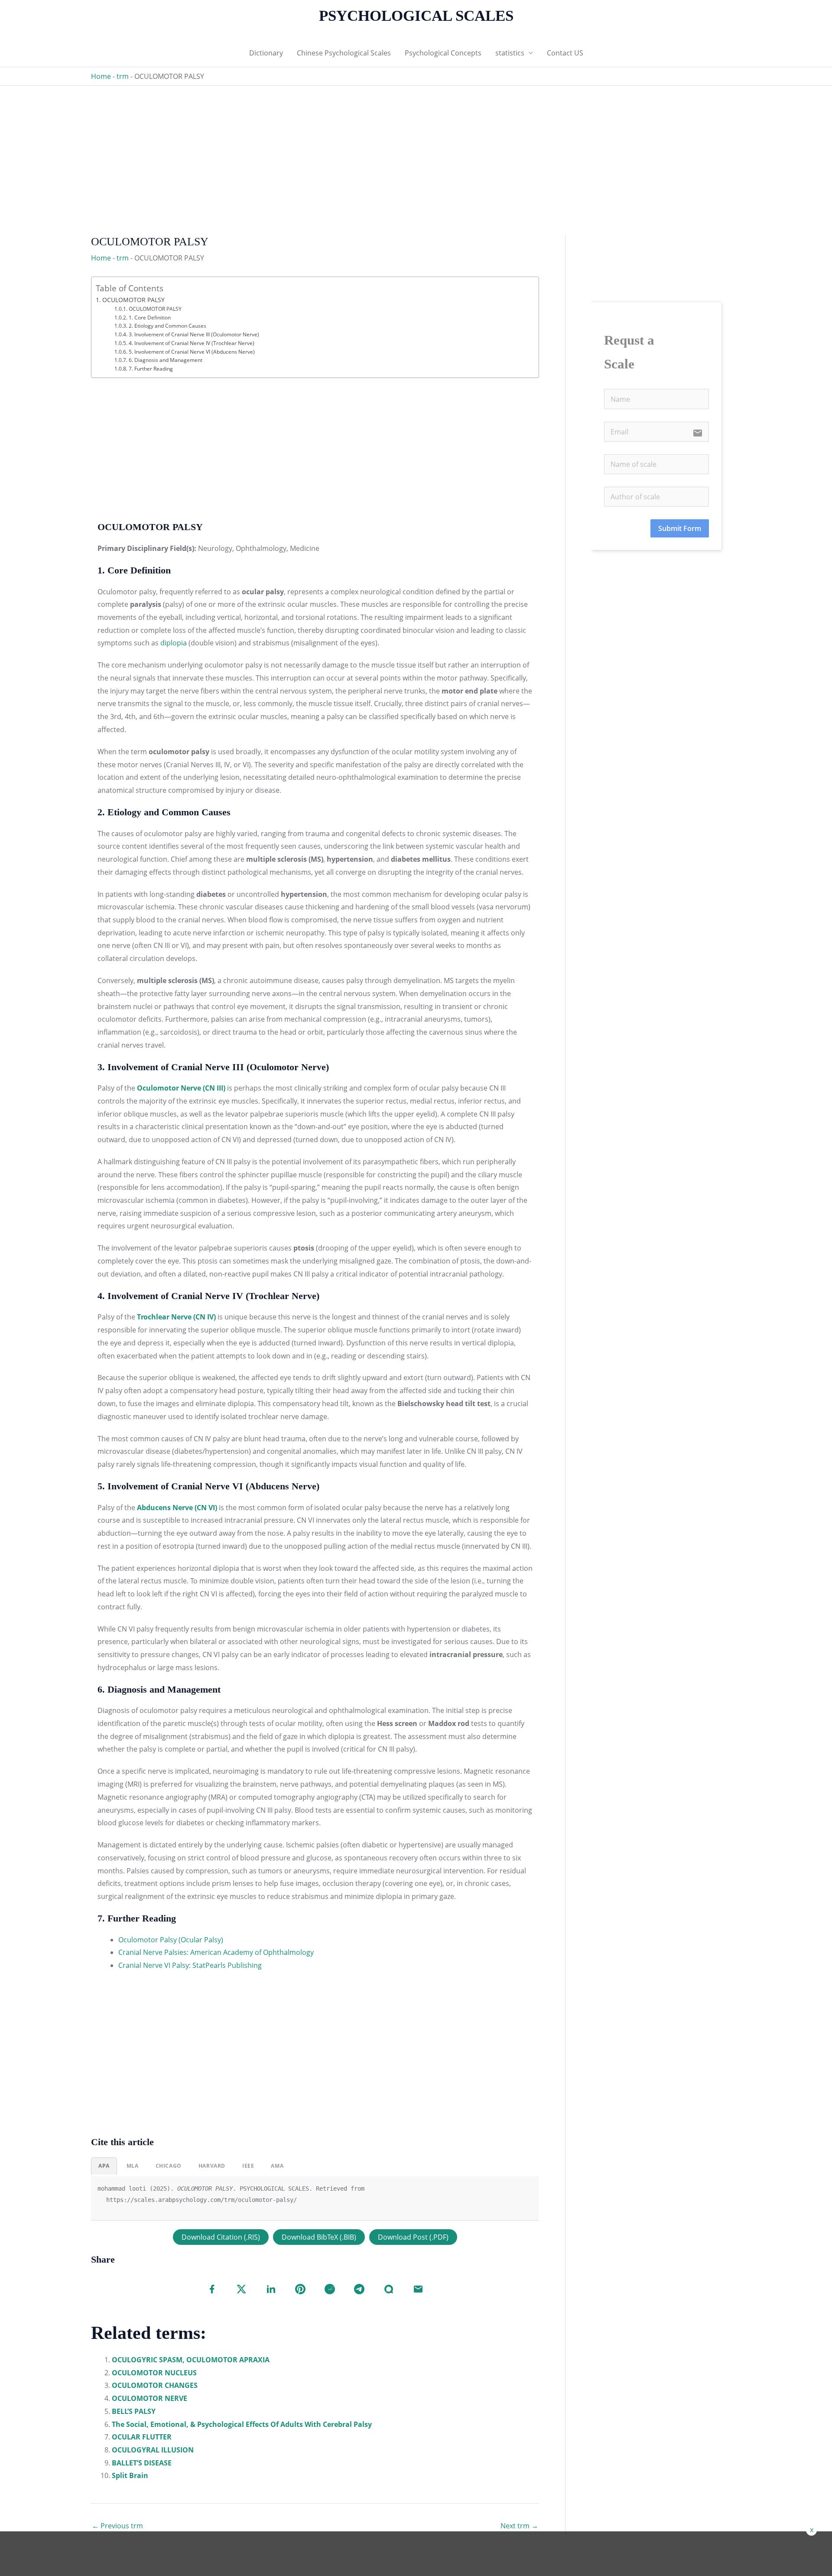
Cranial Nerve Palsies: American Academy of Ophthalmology (216, 1952)
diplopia (174, 643)
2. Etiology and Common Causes (167, 326)
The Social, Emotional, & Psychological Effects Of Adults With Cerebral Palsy (242, 2424)
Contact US (565, 53)
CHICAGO (169, 2166)
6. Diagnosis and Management (165, 360)
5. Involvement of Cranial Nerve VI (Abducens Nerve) (192, 352)
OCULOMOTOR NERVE (149, 2398)
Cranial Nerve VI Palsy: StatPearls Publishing (190, 1965)
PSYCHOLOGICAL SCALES (416, 16)
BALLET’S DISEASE (142, 2463)
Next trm (519, 2526)
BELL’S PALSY (134, 2411)
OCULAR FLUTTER (142, 2437)
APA (104, 2166)
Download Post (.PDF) (413, 2237)
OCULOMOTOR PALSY (133, 300)
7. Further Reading (151, 369)
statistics (510, 53)
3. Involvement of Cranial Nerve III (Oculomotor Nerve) (194, 334)
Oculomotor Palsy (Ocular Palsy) (171, 1940)
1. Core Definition (149, 318)
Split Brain (130, 2475)
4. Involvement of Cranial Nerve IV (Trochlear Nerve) (191, 343)
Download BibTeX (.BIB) (319, 2237)
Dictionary (266, 53)
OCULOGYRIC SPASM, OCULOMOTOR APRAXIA (191, 2360)
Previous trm (117, 2526)
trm (123, 76)
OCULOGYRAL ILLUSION (153, 2450)
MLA (133, 2166)
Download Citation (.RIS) (221, 2237)
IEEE (248, 2166)
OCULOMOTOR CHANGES (155, 2385)
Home (101, 76)
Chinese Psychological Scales (344, 53)
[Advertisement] (351, 147)
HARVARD (212, 2166)
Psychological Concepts (443, 53)
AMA (277, 2166)
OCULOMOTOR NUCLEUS (154, 2373)
